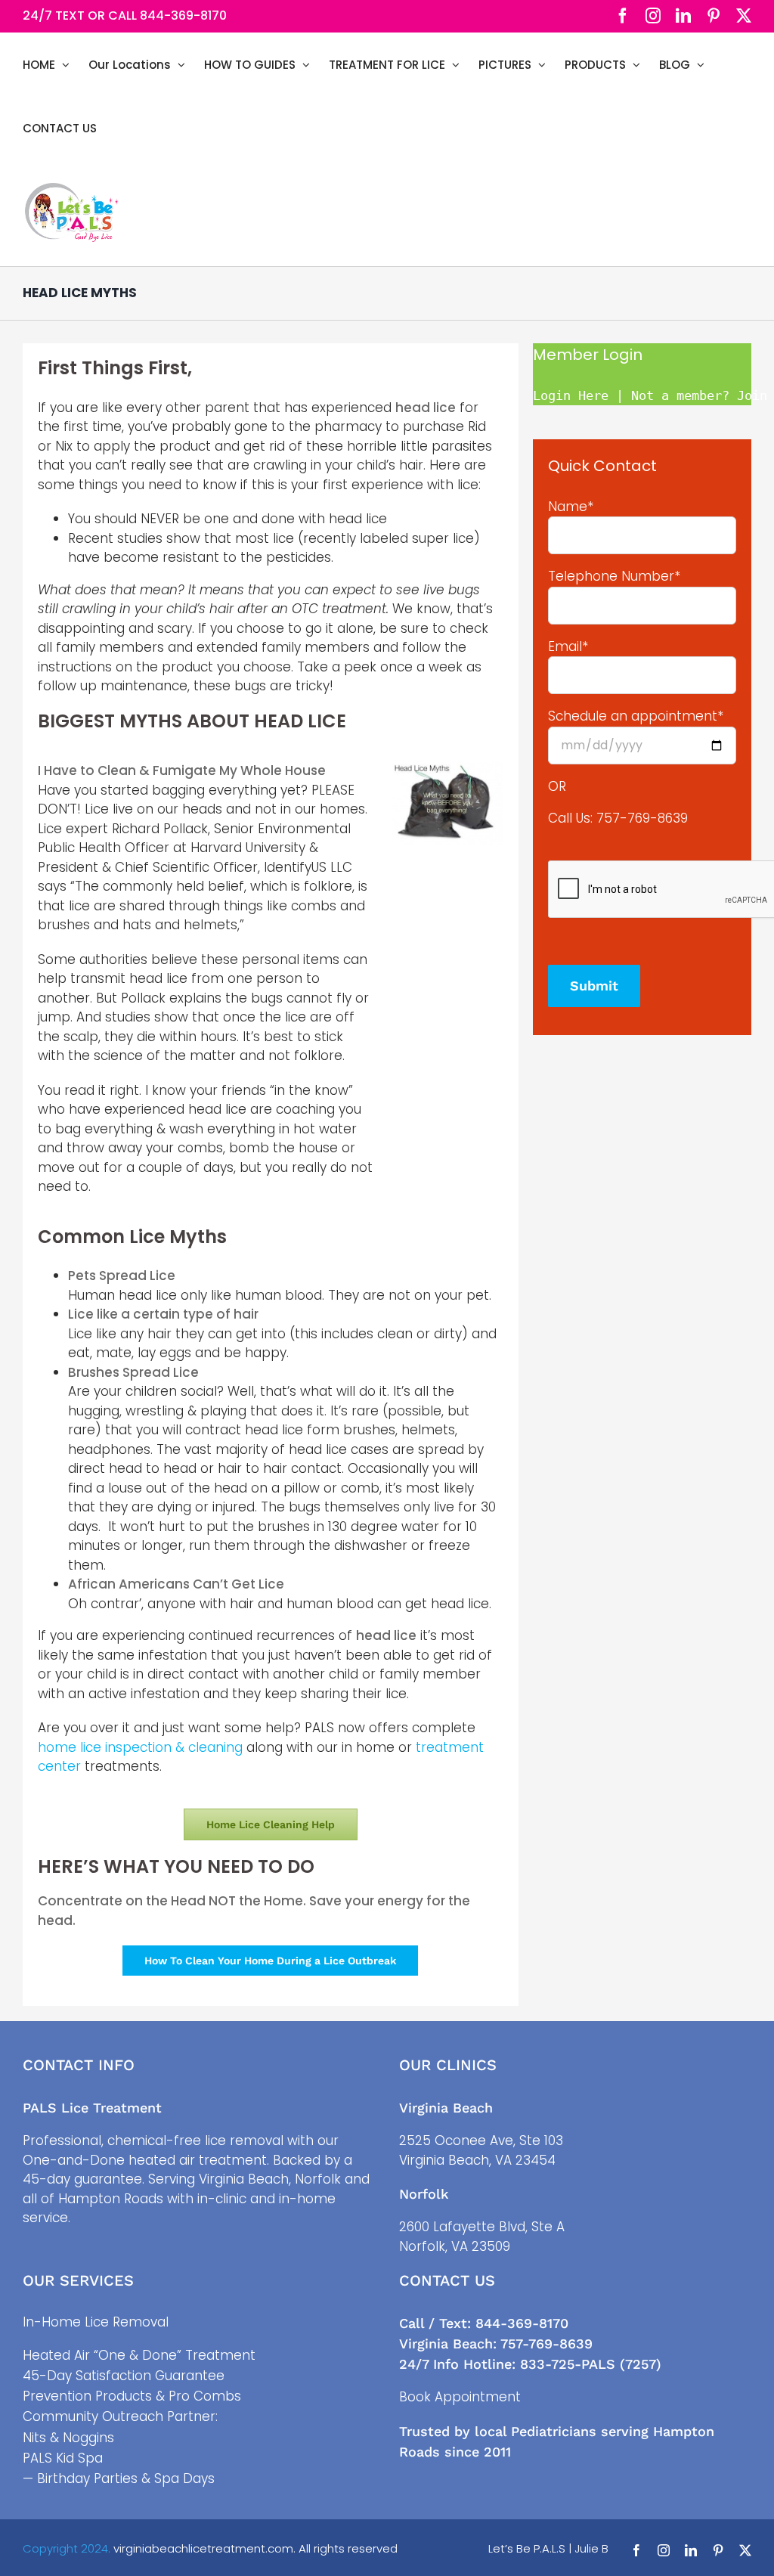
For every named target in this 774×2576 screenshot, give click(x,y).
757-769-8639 (642, 818)
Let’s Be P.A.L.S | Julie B (548, 2548)
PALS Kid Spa (63, 2458)
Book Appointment (460, 2397)
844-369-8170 (183, 15)
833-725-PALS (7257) (591, 2364)
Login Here (571, 395)
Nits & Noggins (68, 2438)
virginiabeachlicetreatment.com (203, 2548)
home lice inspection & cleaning (140, 1747)
